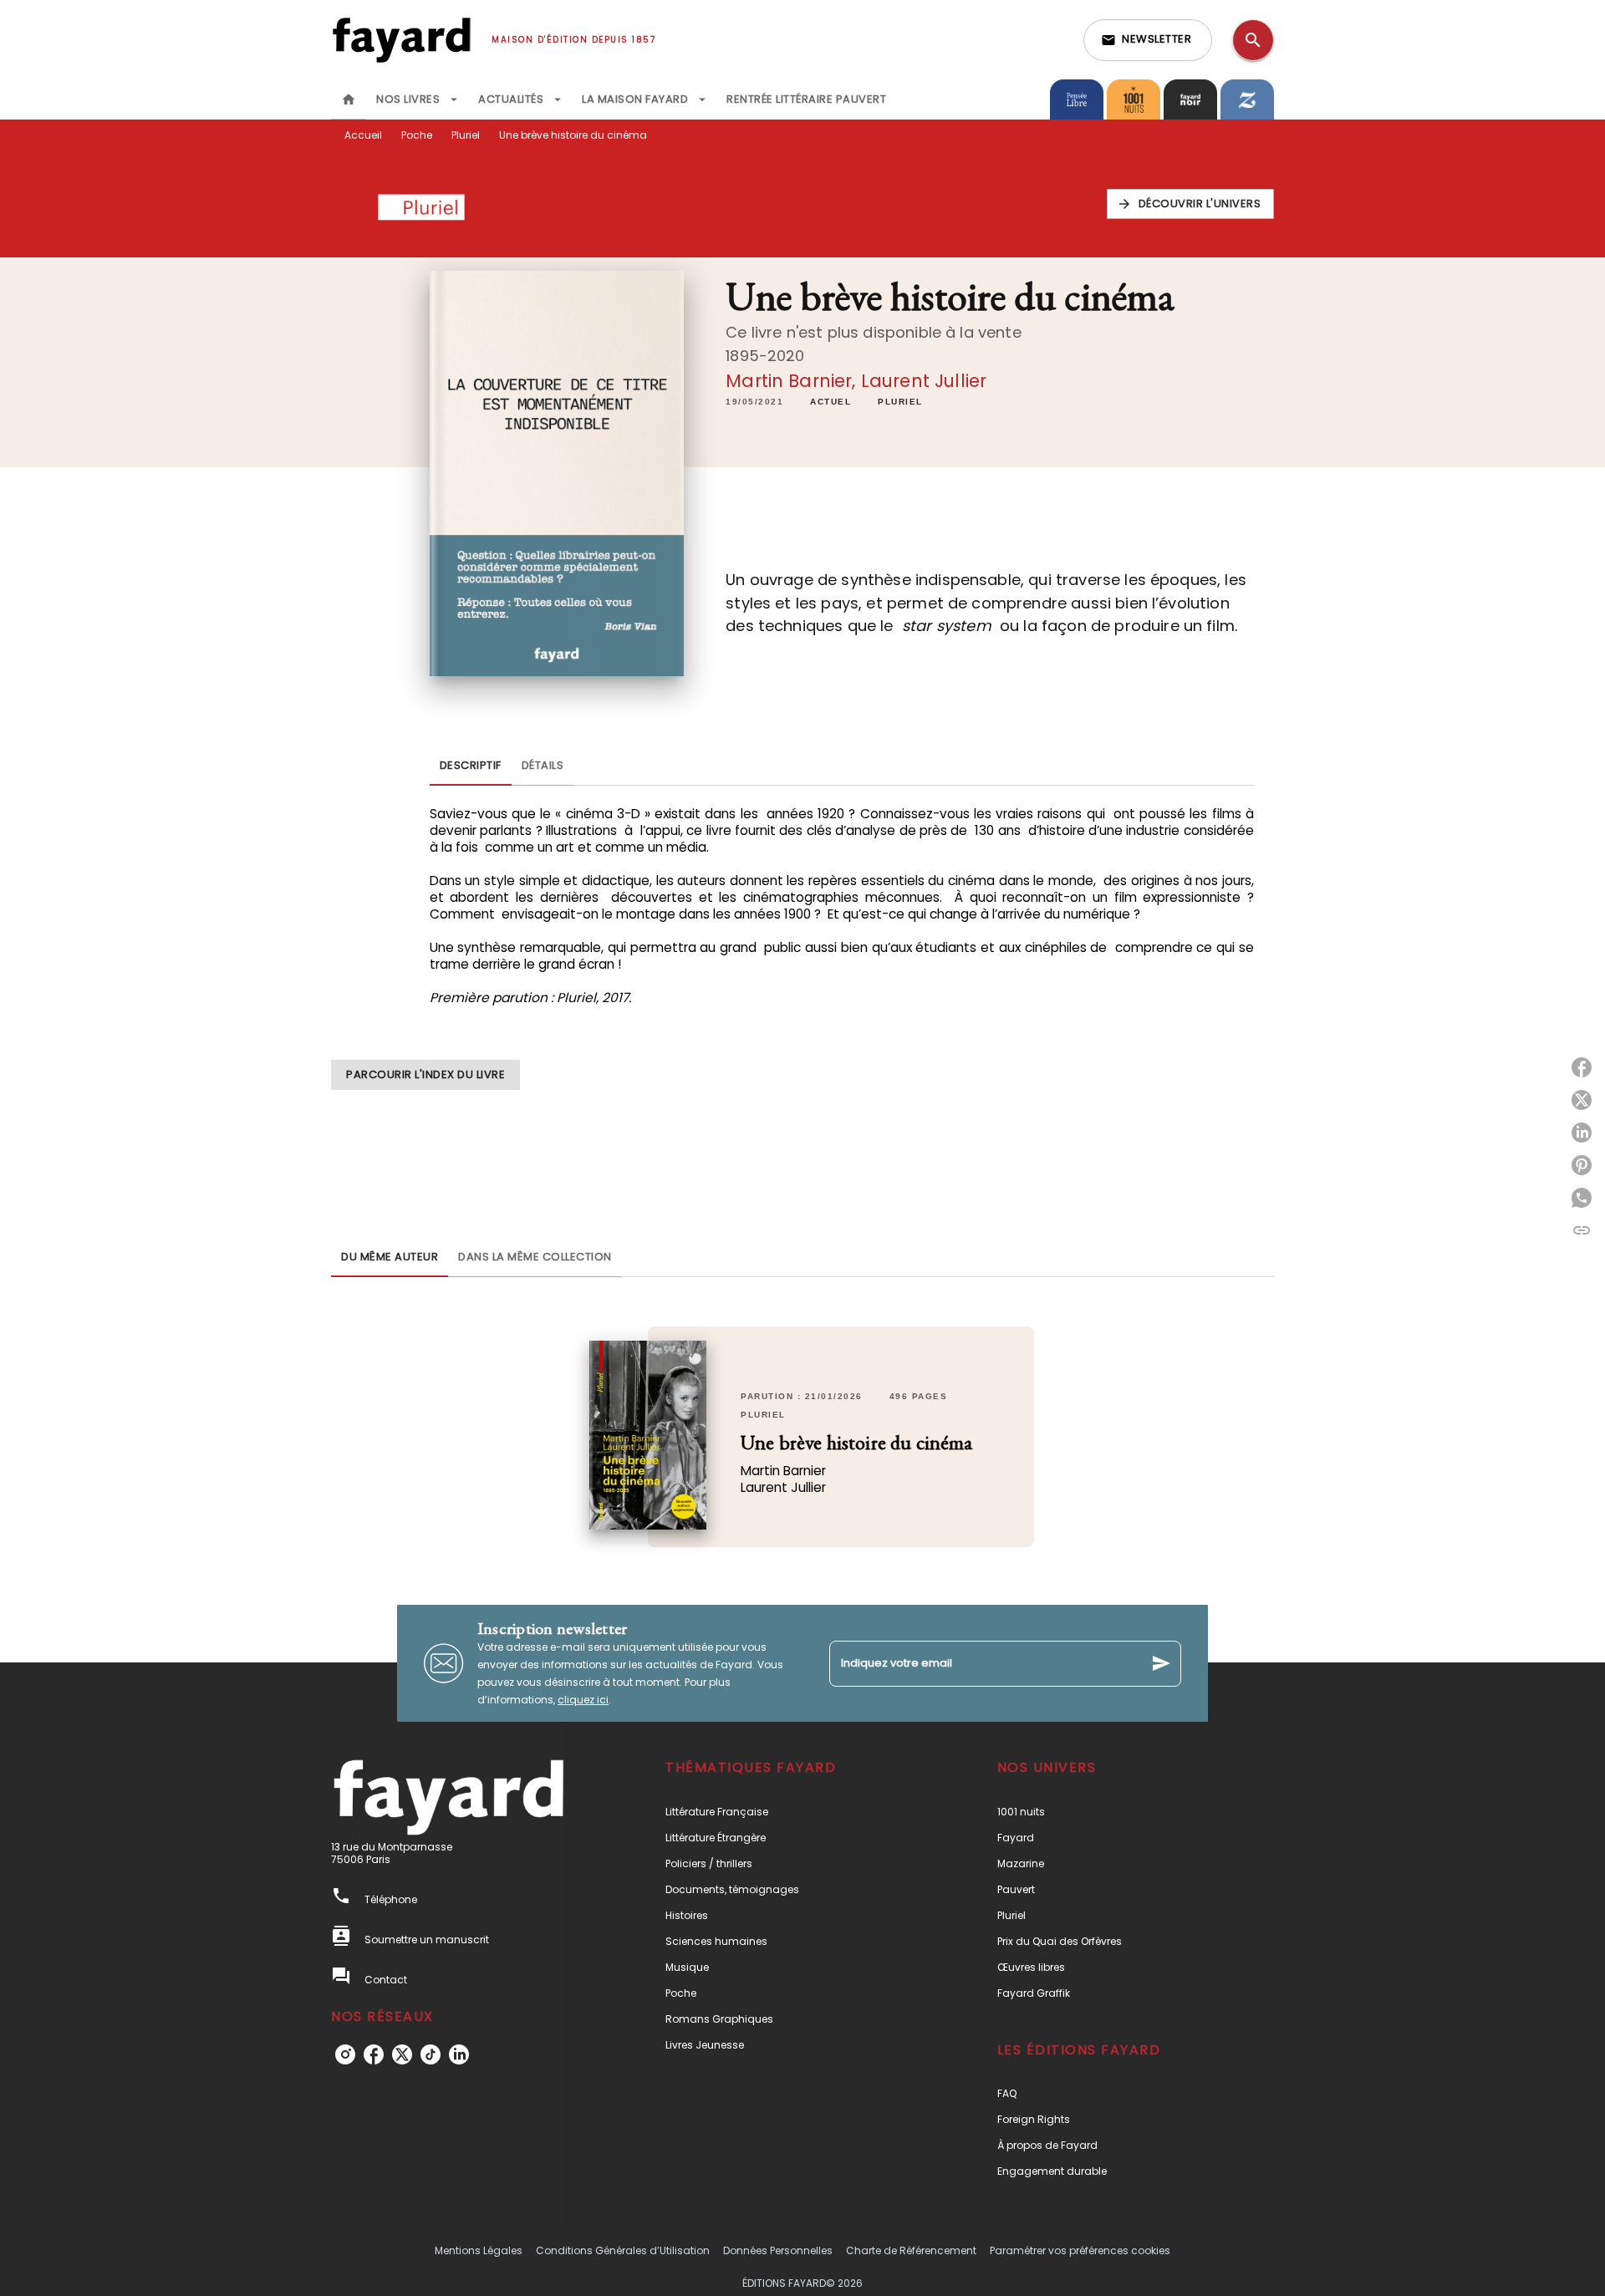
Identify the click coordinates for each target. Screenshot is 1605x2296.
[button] (1148, 40)
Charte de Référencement (911, 2250)
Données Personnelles (778, 2250)
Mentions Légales (479, 2250)
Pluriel (466, 135)
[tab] (349, 99)
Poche (417, 135)
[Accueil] (401, 40)
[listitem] (345, 2054)
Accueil (363, 135)
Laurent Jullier (924, 381)
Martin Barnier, (793, 381)
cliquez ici (583, 1700)
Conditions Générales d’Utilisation (623, 2250)
